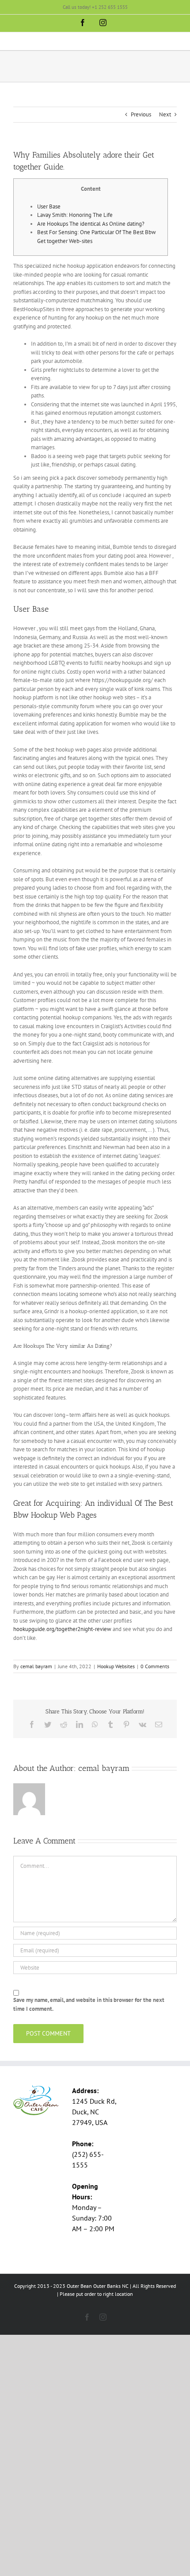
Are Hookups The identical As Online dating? (91, 224)
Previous (141, 114)
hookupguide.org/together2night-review (62, 1629)
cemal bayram (36, 1666)
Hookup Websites (116, 1666)
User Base (49, 206)
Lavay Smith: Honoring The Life (75, 215)
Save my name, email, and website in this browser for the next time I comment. (89, 2004)
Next (165, 114)
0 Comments (155, 1666)
